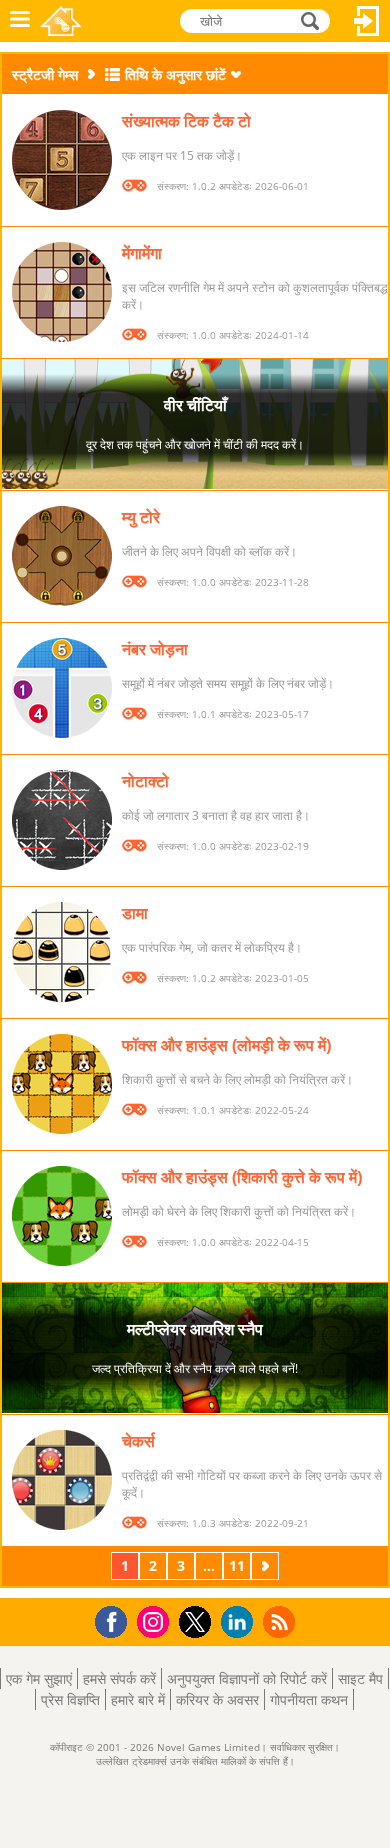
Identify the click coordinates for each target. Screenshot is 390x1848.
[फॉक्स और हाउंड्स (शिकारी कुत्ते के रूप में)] (62, 1216)
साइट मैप (360, 1678)
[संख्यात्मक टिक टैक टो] (62, 160)
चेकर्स (138, 1441)
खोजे (311, 19)
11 (237, 1565)
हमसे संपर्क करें (119, 1678)
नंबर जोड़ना (155, 649)
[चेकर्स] (62, 1480)
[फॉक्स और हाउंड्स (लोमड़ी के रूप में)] (62, 1084)
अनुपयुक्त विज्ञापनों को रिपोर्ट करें (247, 1678)
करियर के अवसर (217, 1699)
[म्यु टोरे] (62, 556)
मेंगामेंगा (142, 253)
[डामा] (62, 952)
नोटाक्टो (145, 781)
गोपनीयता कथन (309, 1699)
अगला (267, 1565)
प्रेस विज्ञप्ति (70, 1699)
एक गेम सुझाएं (39, 1678)
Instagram (156, 1620)
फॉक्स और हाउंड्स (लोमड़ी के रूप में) (226, 1045)
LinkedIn (240, 1622)
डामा (135, 913)
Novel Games (61, 21)
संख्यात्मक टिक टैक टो (186, 121)
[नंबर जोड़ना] (62, 688)
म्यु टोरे (141, 517)
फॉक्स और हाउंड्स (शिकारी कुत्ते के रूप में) (242, 1177)
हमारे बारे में (138, 1699)
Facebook (116, 1619)
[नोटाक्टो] (62, 820)
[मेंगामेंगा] (62, 292)
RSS (281, 1621)
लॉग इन (367, 21)
